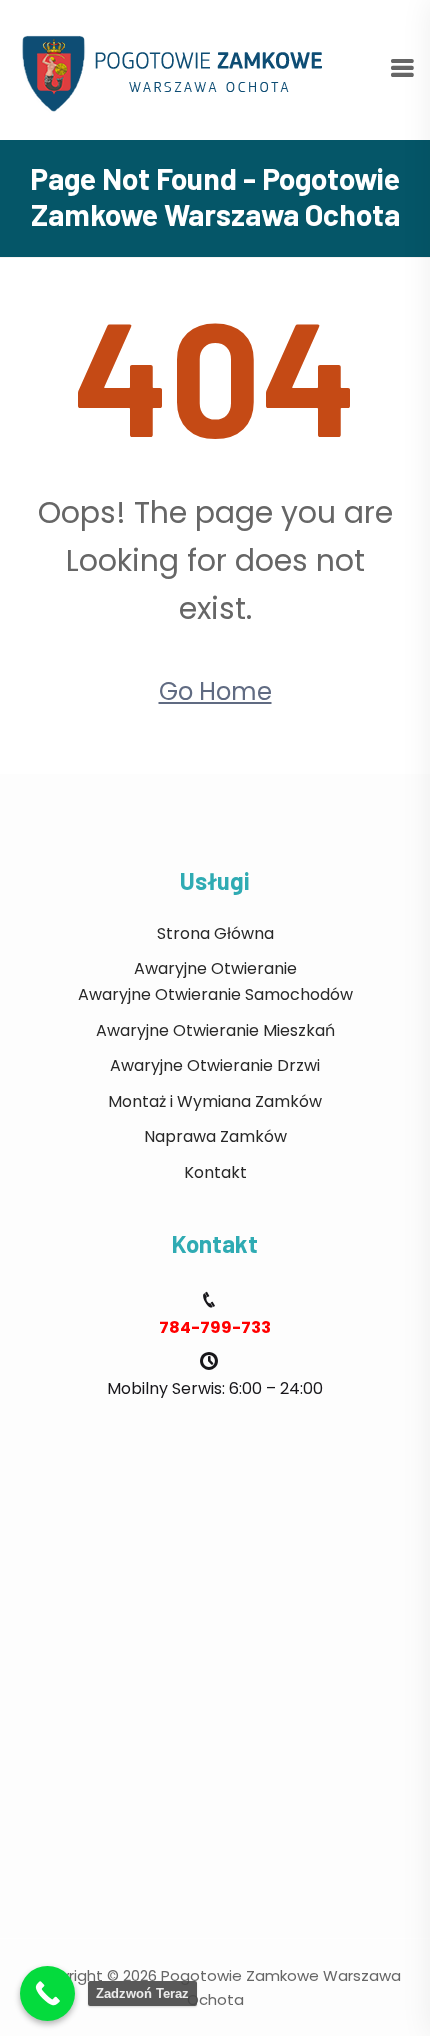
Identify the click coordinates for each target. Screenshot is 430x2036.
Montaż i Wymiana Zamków (215, 1101)
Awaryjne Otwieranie (215, 968)
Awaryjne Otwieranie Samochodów (215, 994)
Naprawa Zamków (215, 1136)
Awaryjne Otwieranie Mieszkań (215, 1030)
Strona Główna (215, 933)
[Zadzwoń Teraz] (47, 1993)
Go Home (215, 691)
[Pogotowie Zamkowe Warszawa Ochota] (180, 68)
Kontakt (215, 1172)
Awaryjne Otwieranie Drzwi (215, 1065)
